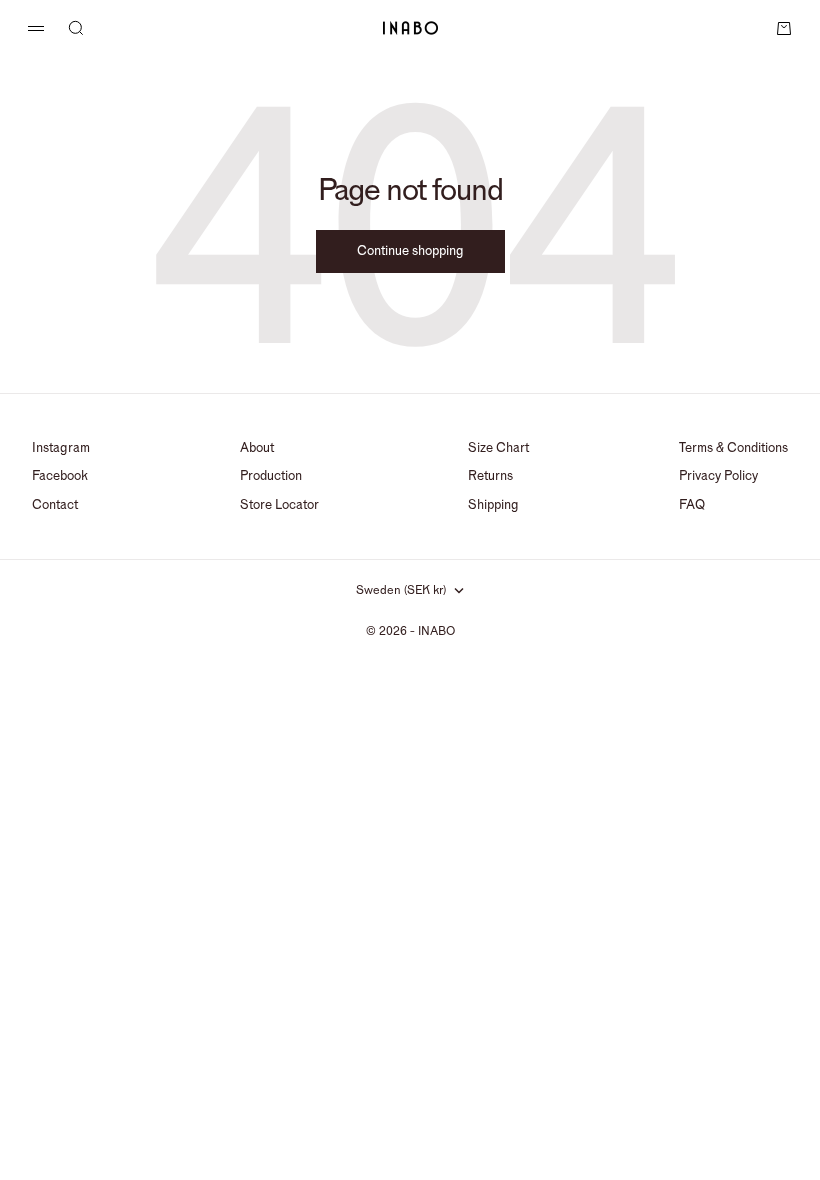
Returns (490, 476)
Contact (55, 505)
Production (271, 476)
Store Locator (279, 505)
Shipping (493, 505)
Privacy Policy (718, 476)
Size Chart (498, 448)
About (257, 448)
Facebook (60, 476)
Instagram (61, 448)
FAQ (692, 505)
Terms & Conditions (733, 448)
